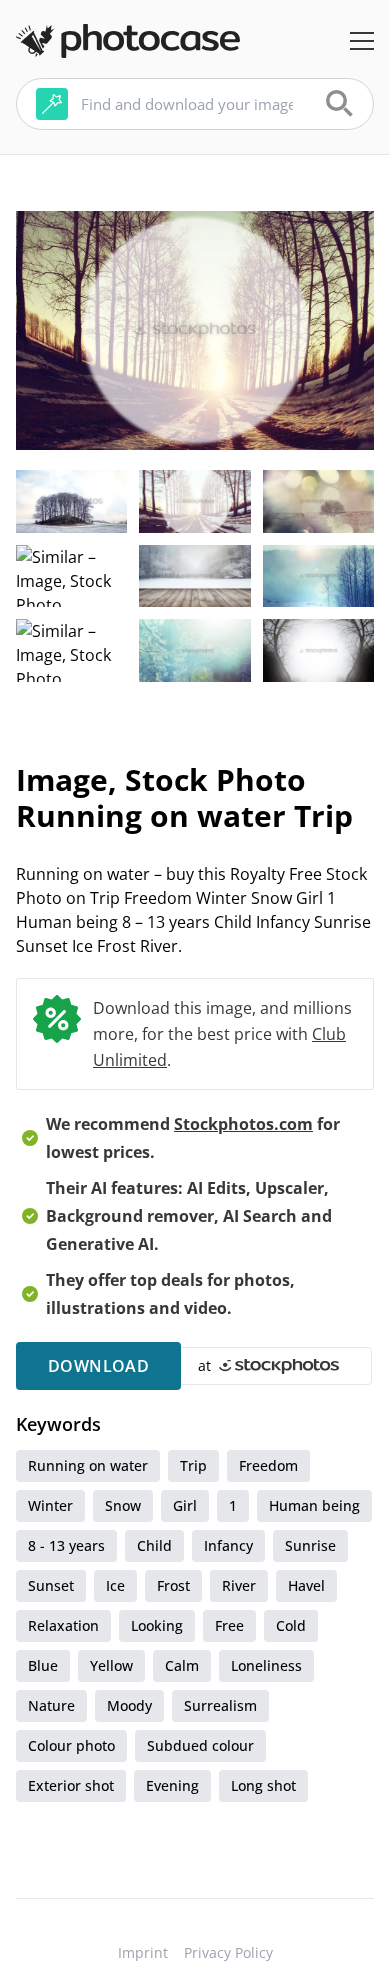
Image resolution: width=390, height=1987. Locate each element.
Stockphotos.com (243, 1124)
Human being (314, 1505)
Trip (193, 1465)
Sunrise (310, 1545)
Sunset (51, 1585)
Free (229, 1625)
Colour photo (71, 1745)
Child (154, 1545)
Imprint (143, 1952)
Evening (172, 1785)
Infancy (228, 1545)
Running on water (88, 1465)
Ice (115, 1585)
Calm (182, 1665)
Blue (43, 1665)
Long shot (263, 1785)
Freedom (268, 1465)
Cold (291, 1625)
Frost (173, 1585)
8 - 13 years (66, 1545)
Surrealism (220, 1705)
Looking (157, 1625)
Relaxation (63, 1625)
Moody (129, 1705)
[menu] (362, 41)
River (239, 1585)
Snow (123, 1505)
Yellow (111, 1665)
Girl (185, 1505)
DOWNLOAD (98, 1366)
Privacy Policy (228, 1952)
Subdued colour (200, 1745)
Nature (51, 1705)
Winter (50, 1505)
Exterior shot (71, 1785)
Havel (306, 1585)
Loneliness (266, 1665)
